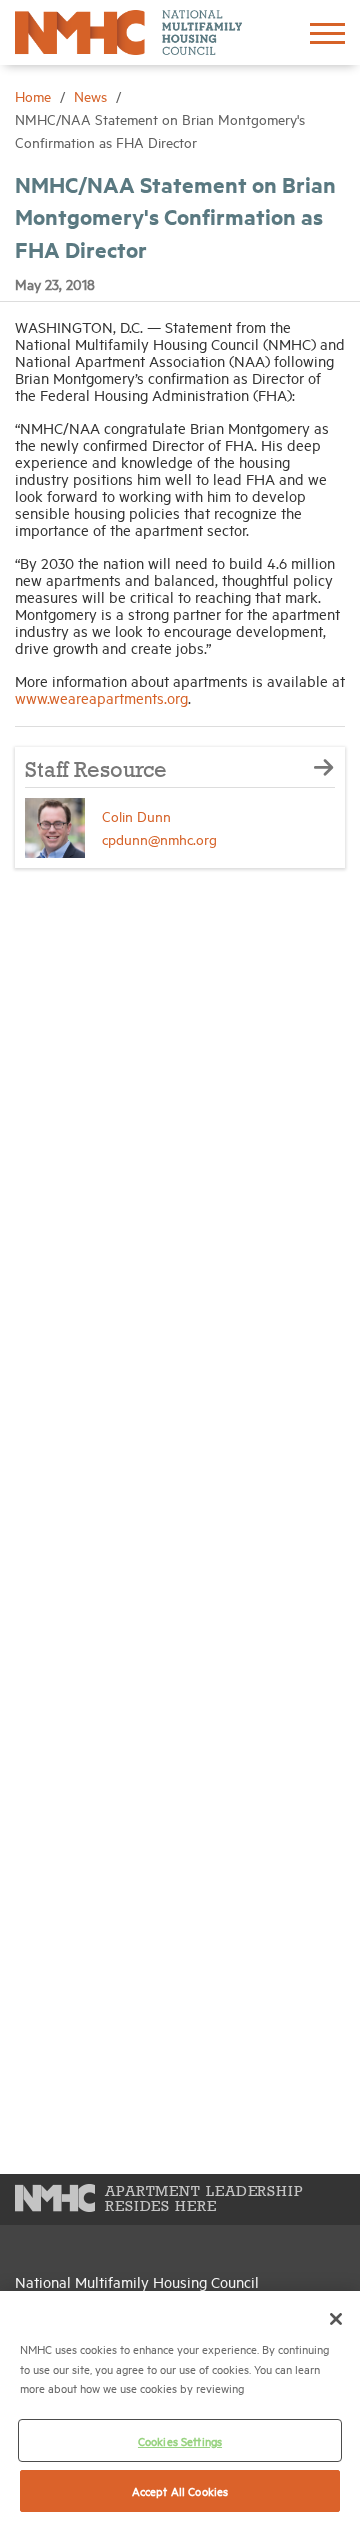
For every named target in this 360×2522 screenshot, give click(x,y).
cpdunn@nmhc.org (159, 838)
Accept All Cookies (180, 2490)
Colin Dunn (136, 815)
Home (35, 95)
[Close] (336, 2319)
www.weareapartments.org (101, 697)
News (92, 95)
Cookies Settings (180, 2440)
